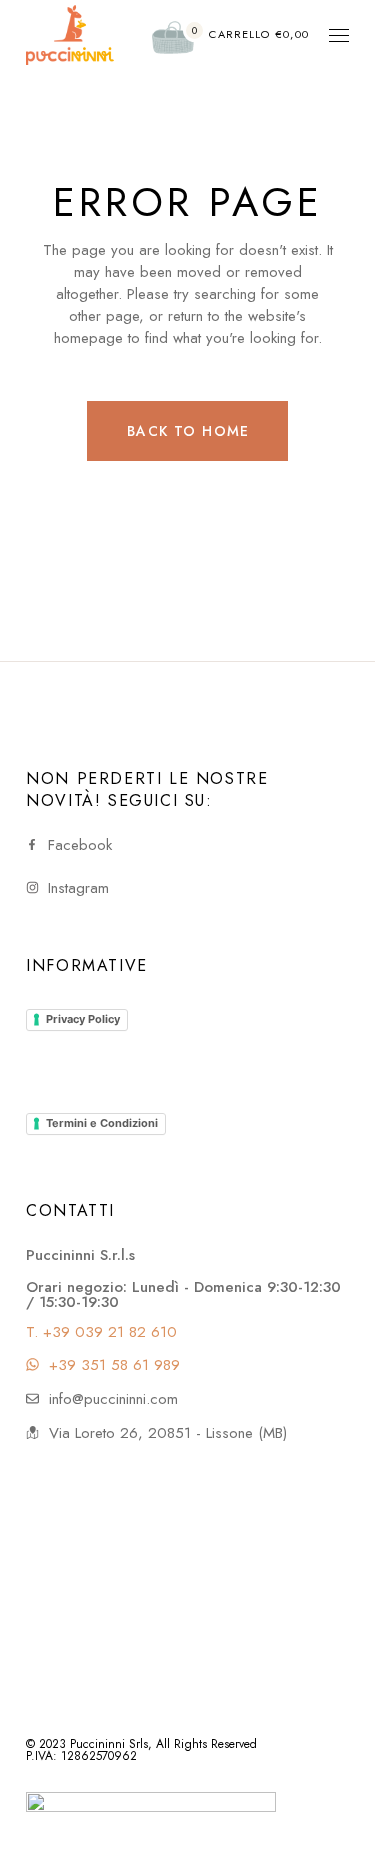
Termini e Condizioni (102, 1123)
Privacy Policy (83, 1019)
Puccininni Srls (109, 1744)
